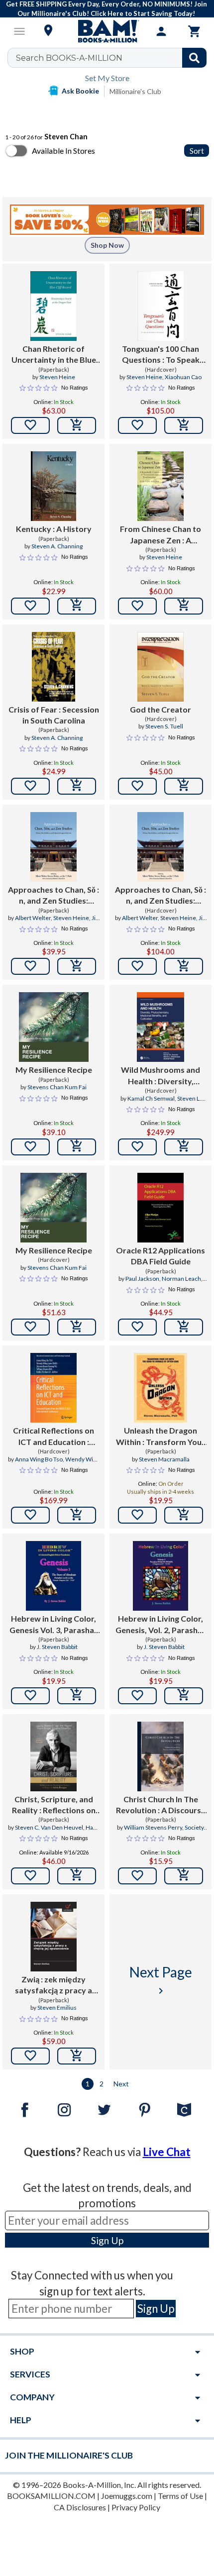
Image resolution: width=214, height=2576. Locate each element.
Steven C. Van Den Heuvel (49, 1827)
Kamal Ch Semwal (151, 1098)
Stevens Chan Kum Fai (57, 1087)
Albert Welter (33, 918)
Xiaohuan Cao (183, 377)
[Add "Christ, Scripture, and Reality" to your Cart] (77, 1876)
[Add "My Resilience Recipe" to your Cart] (77, 1147)
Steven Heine (57, 377)
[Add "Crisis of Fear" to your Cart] (77, 786)
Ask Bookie (80, 91)
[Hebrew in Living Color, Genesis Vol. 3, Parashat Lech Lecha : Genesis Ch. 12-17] (54, 1576)
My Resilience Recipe (54, 1070)
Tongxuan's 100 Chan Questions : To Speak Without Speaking (161, 355)
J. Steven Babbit (57, 1647)
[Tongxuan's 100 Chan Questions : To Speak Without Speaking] (160, 306)
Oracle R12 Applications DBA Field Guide (160, 1256)
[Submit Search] (194, 58)
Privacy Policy (136, 2507)
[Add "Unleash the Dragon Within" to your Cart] (184, 1515)
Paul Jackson (142, 1279)
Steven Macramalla (164, 1459)
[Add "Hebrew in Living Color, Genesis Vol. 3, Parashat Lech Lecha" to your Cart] (77, 1696)
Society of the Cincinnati (171, 1832)
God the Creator (160, 709)
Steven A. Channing (57, 546)
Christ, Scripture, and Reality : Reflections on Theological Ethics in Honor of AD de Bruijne (54, 1805)
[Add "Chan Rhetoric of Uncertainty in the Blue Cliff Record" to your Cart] (77, 425)
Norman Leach (181, 1279)
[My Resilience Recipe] (54, 1027)
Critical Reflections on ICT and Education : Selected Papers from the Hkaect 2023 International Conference (53, 1437)
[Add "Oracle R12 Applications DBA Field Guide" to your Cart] (184, 1327)
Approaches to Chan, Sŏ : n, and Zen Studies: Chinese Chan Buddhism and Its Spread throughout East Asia (53, 896)
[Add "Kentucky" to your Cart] (77, 606)
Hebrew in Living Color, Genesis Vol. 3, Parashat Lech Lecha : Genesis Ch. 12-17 (54, 1625)
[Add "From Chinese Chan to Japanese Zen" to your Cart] (184, 606)
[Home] (107, 31)
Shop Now (107, 245)
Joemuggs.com (127, 2496)
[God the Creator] (160, 667)
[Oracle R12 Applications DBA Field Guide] (160, 1208)
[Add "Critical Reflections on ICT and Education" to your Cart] (77, 1515)
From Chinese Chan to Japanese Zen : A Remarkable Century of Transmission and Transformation (161, 535)
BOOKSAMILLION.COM (51, 2496)
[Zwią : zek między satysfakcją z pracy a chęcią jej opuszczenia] (53, 1937)
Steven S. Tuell (164, 726)
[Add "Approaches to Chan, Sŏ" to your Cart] (77, 966)
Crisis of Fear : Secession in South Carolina (54, 715)
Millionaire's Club (135, 91)
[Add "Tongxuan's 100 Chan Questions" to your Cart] (184, 425)
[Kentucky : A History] (53, 486)
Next (121, 2084)
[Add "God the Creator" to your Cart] (184, 786)
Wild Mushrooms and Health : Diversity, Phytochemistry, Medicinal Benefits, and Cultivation (161, 1076)
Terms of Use (180, 2496)
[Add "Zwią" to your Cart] (77, 2056)
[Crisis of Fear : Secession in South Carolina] (54, 667)
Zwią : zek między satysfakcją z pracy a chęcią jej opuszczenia (53, 1985)
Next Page (161, 1980)
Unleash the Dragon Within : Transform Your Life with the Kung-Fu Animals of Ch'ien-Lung (160, 1437)
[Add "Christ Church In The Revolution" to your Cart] (184, 1876)
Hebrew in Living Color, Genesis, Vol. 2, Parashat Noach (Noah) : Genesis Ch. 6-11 (160, 1625)
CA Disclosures (80, 2507)
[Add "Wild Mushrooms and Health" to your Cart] (184, 1147)
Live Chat (167, 2152)
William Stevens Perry (153, 1827)
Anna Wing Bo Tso (39, 1459)
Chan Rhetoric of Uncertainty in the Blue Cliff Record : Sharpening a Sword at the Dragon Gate (54, 355)
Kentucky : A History (54, 529)
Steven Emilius (57, 2008)
